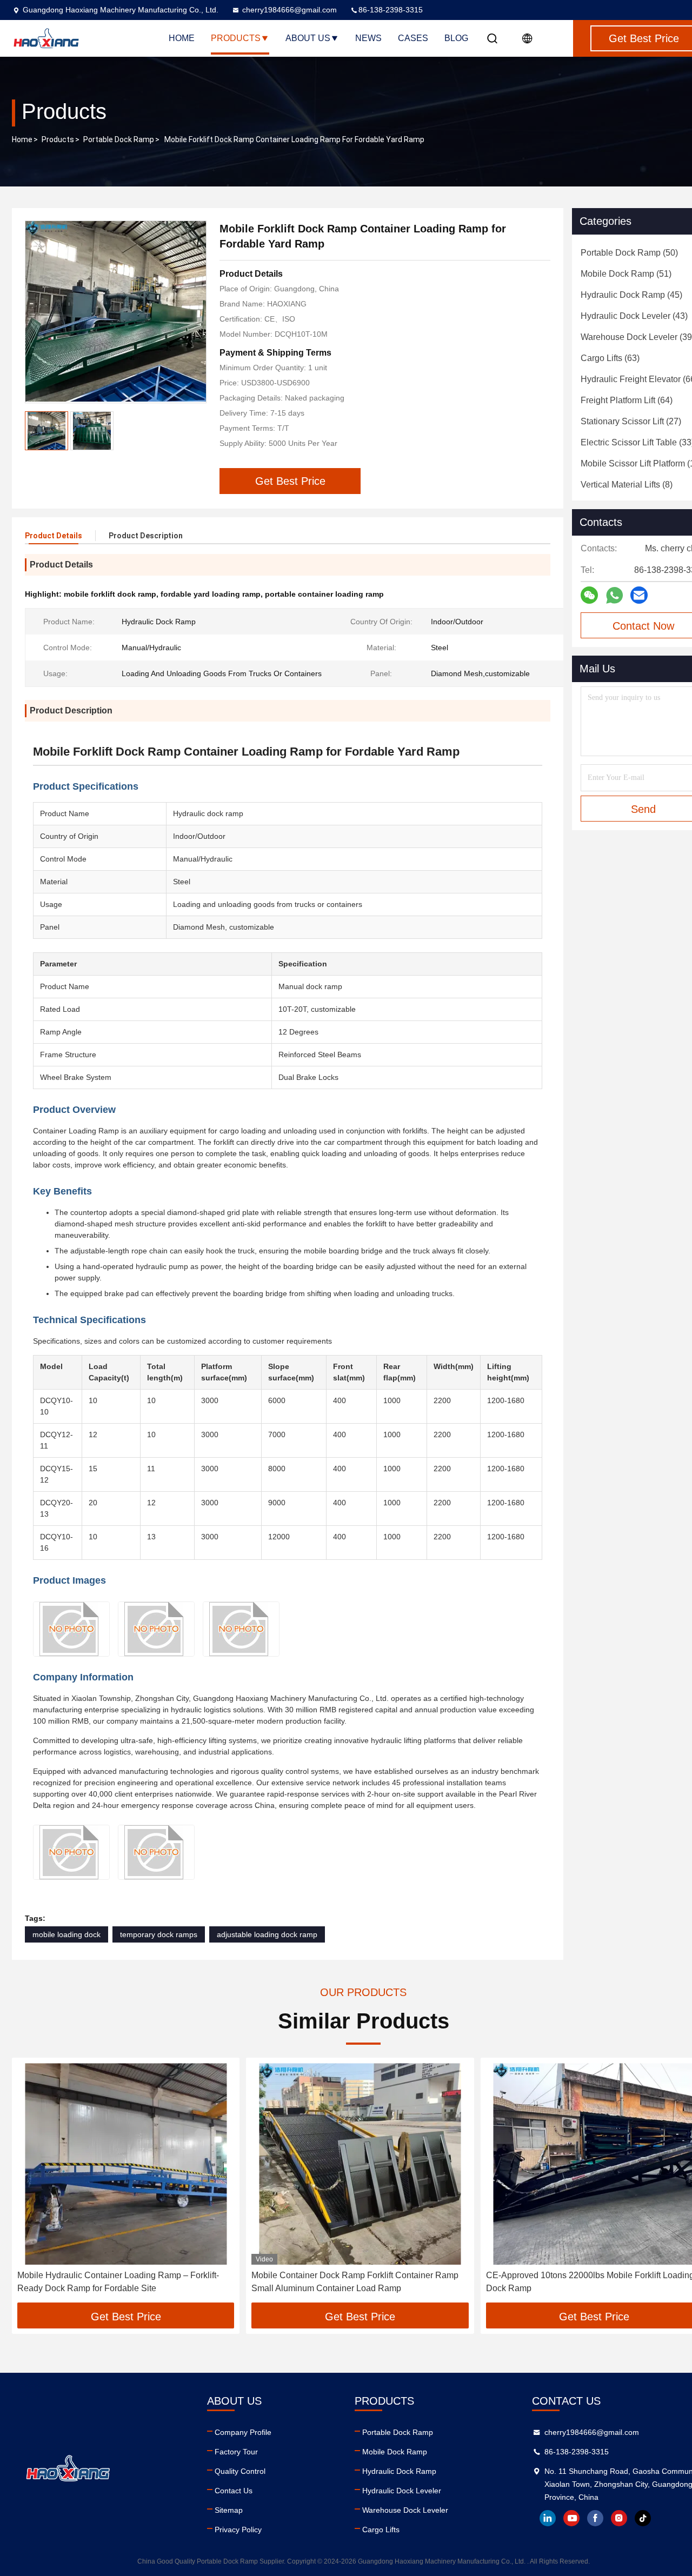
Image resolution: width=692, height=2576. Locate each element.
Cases (413, 38)
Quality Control (240, 2471)
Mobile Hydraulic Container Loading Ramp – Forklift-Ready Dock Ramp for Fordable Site (118, 2282)
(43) (634, 316)
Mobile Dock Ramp (395, 2452)
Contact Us (234, 2491)
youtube (571, 2518)
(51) (626, 274)
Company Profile (243, 2432)
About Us (308, 38)
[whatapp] (614, 595)
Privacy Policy (238, 2530)
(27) (631, 421)
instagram (619, 2518)
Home (182, 38)
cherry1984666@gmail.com (290, 10)
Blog (456, 38)
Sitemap (229, 2510)
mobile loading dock (66, 1934)
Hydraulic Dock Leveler (402, 2491)
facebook (595, 2518)
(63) (610, 358)
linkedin (548, 2518)
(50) (629, 253)
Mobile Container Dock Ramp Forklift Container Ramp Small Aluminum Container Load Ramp (355, 2282)
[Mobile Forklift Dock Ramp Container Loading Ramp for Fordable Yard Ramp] (116, 312)
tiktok (643, 2518)
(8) (627, 485)
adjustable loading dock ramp (267, 1934)
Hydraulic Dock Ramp (399, 2471)
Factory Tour (236, 2452)
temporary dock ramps (159, 1934)
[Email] (639, 595)
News (368, 38)
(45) (631, 295)
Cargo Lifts (381, 2530)
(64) (627, 400)
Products (236, 38)
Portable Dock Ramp (119, 139)
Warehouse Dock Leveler (405, 2510)
